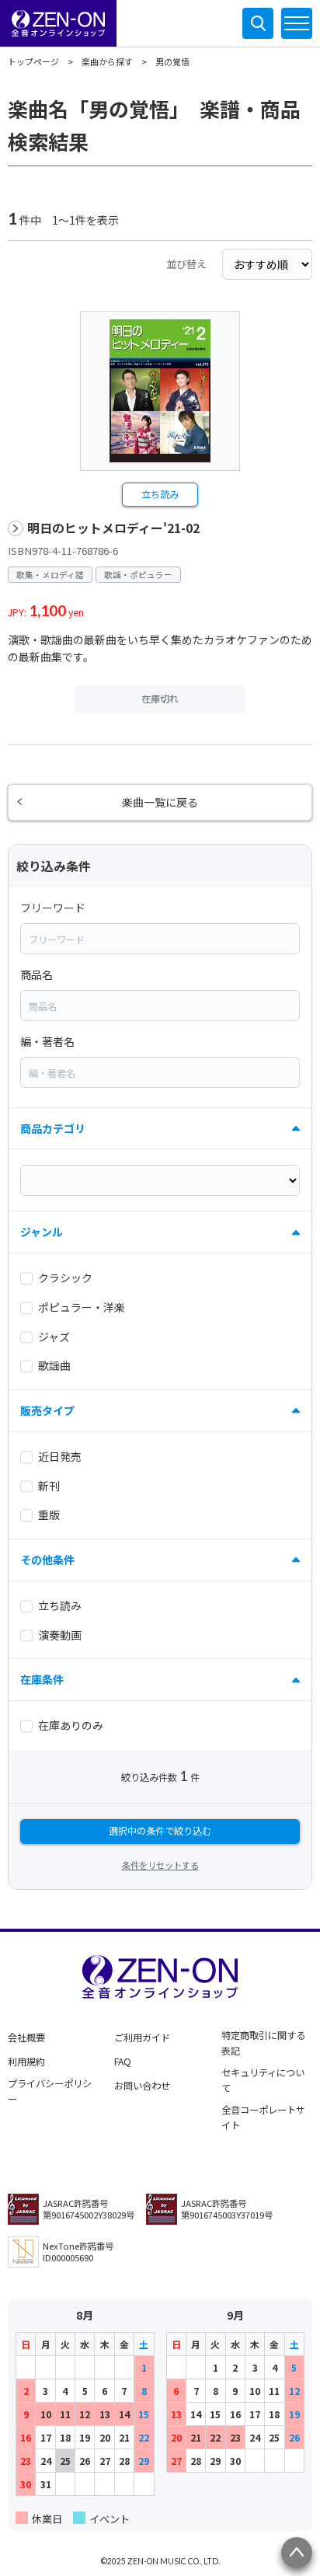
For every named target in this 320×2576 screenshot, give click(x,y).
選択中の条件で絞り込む (160, 1831)
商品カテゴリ (53, 1128)
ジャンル (42, 1232)
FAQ (123, 2062)
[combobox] (160, 939)
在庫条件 (42, 1679)
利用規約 (26, 2062)
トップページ (33, 61)
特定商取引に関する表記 (263, 2043)
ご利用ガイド (142, 2037)
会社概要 (26, 2037)
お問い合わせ (142, 2086)
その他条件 (47, 1560)
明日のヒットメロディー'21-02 (113, 528)
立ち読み (160, 494)
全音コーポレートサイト (263, 2118)
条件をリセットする (160, 1865)
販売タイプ (47, 1410)
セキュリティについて (263, 2080)
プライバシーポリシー (50, 2091)
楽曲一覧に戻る (160, 802)
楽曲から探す (107, 61)
